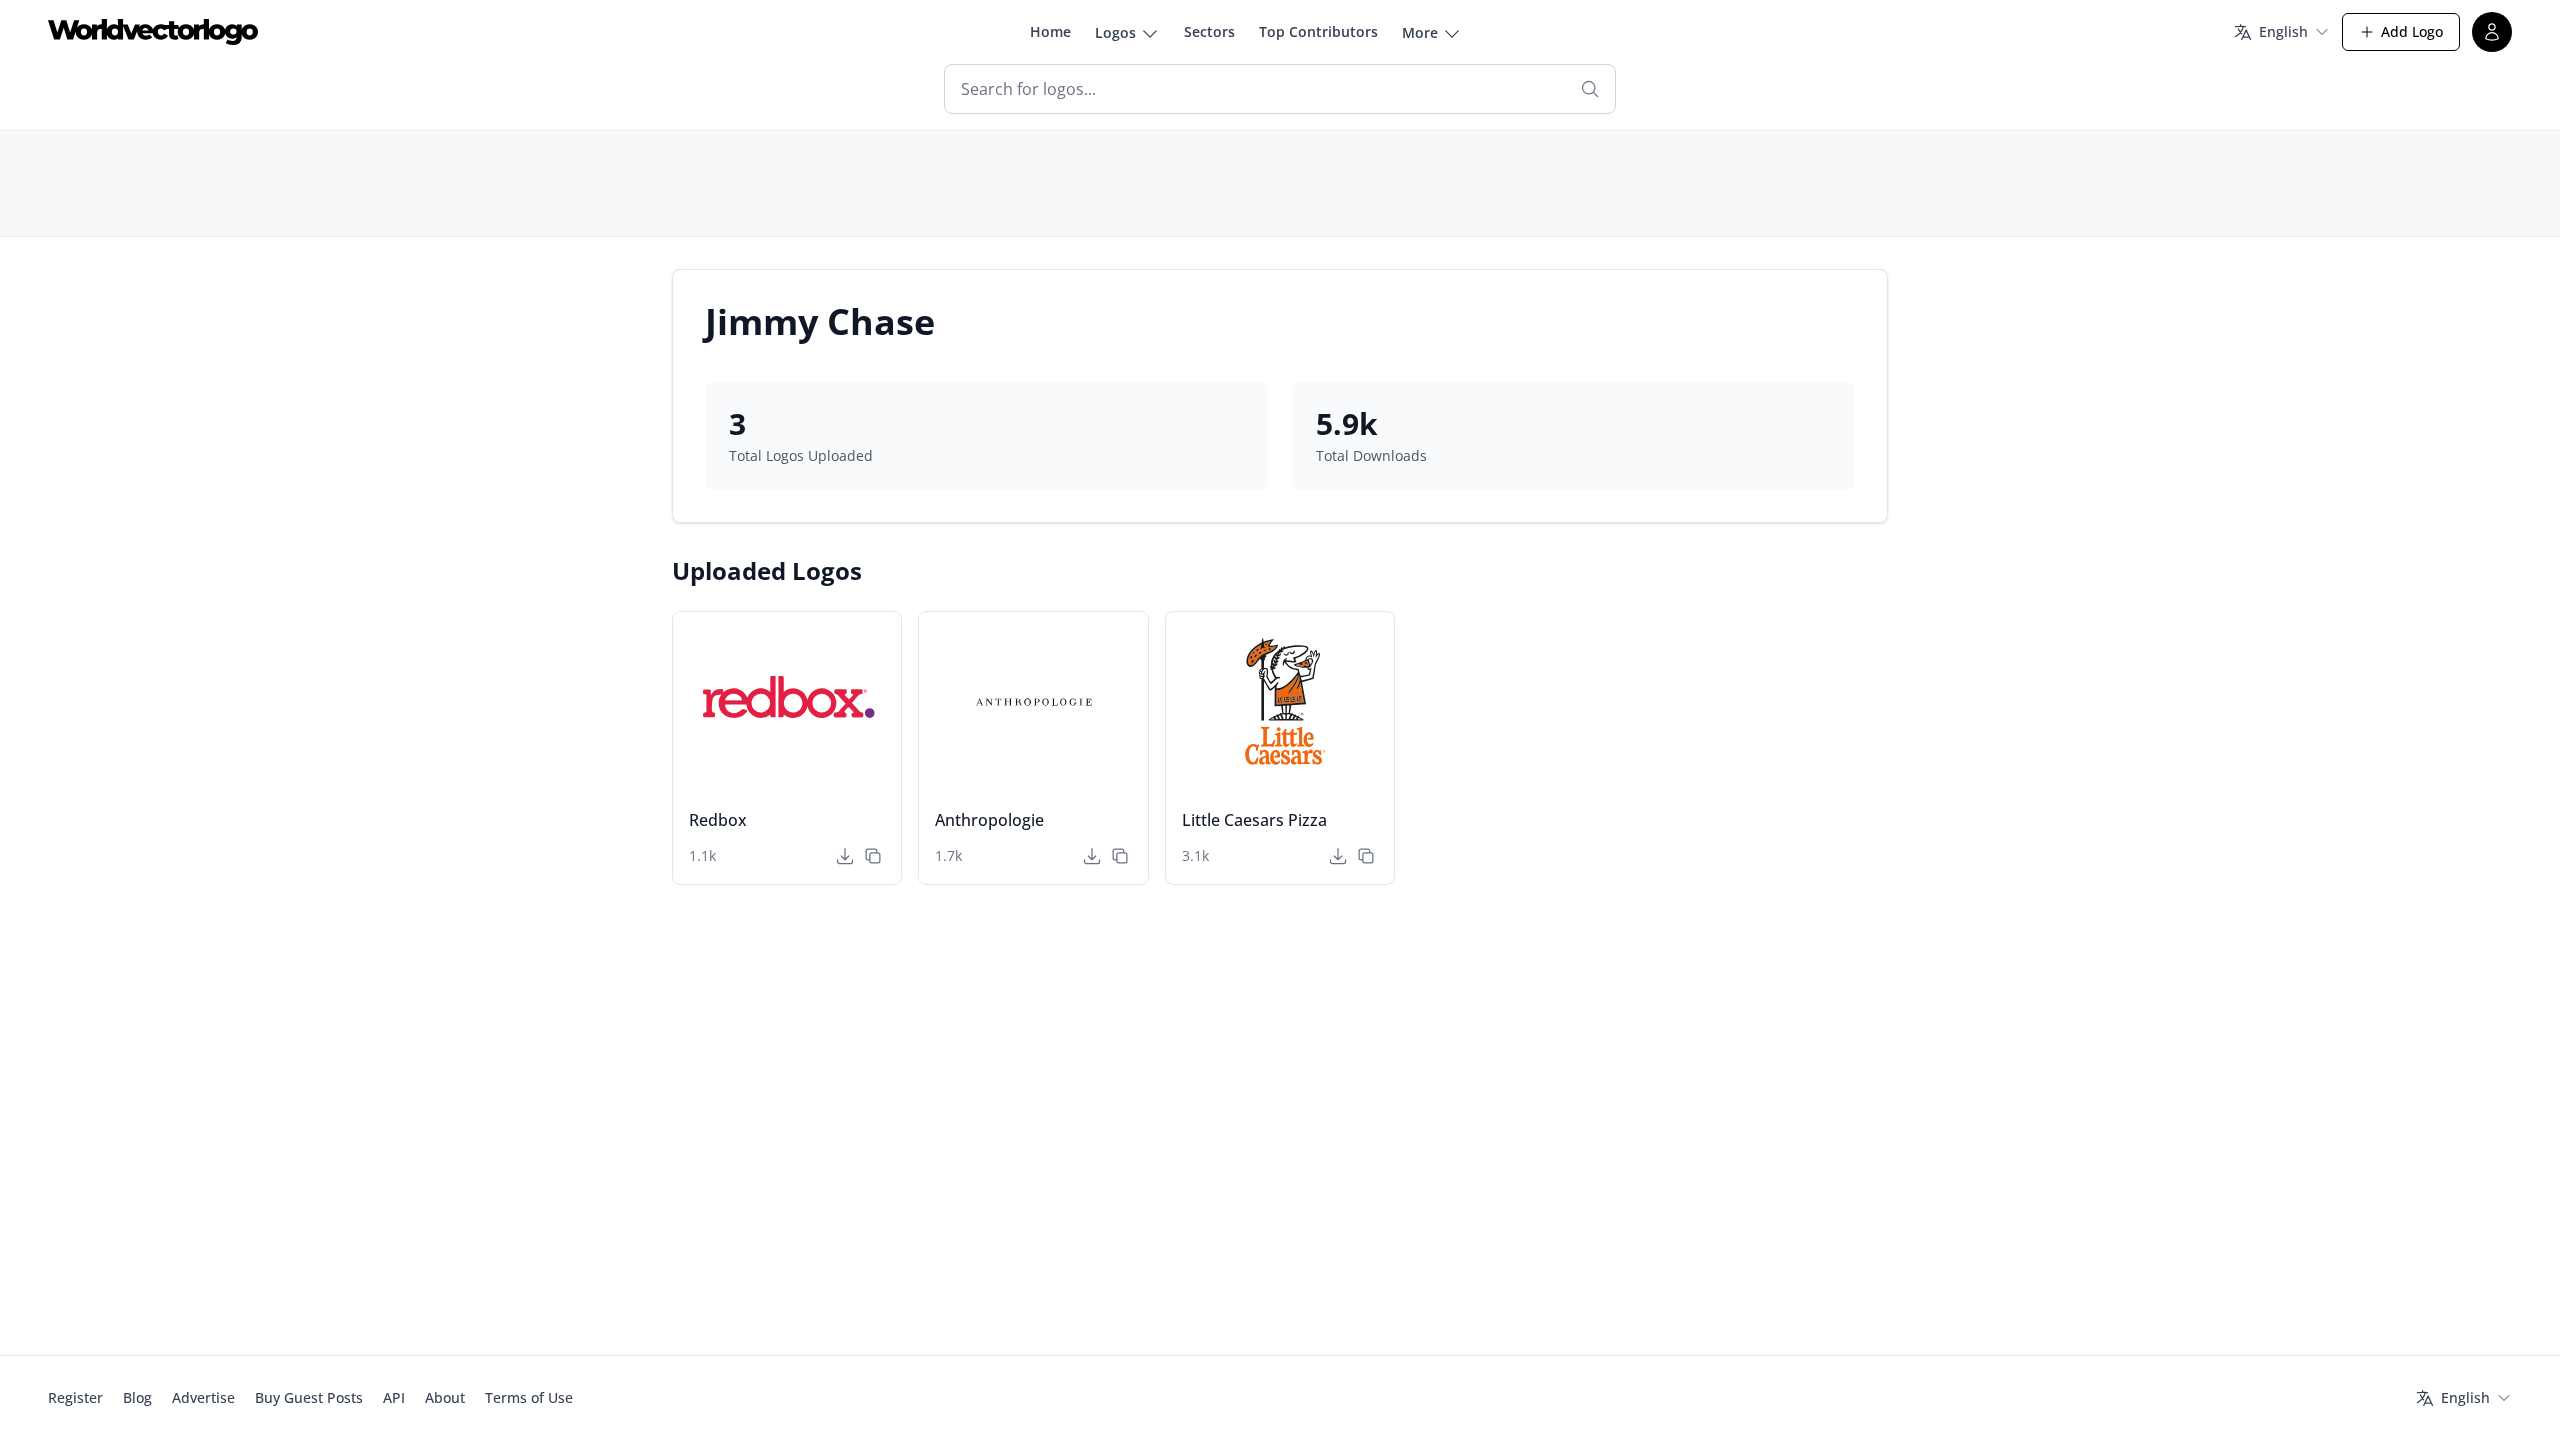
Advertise (203, 1397)
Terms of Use (529, 1397)
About (445, 1397)
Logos (1115, 32)
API (394, 1397)
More (1420, 32)
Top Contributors (1318, 31)
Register (75, 1397)
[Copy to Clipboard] (873, 856)
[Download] (845, 856)
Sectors (1209, 31)
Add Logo (2412, 31)
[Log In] (2492, 32)
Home (1050, 31)
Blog (137, 1397)
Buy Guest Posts (309, 1397)
